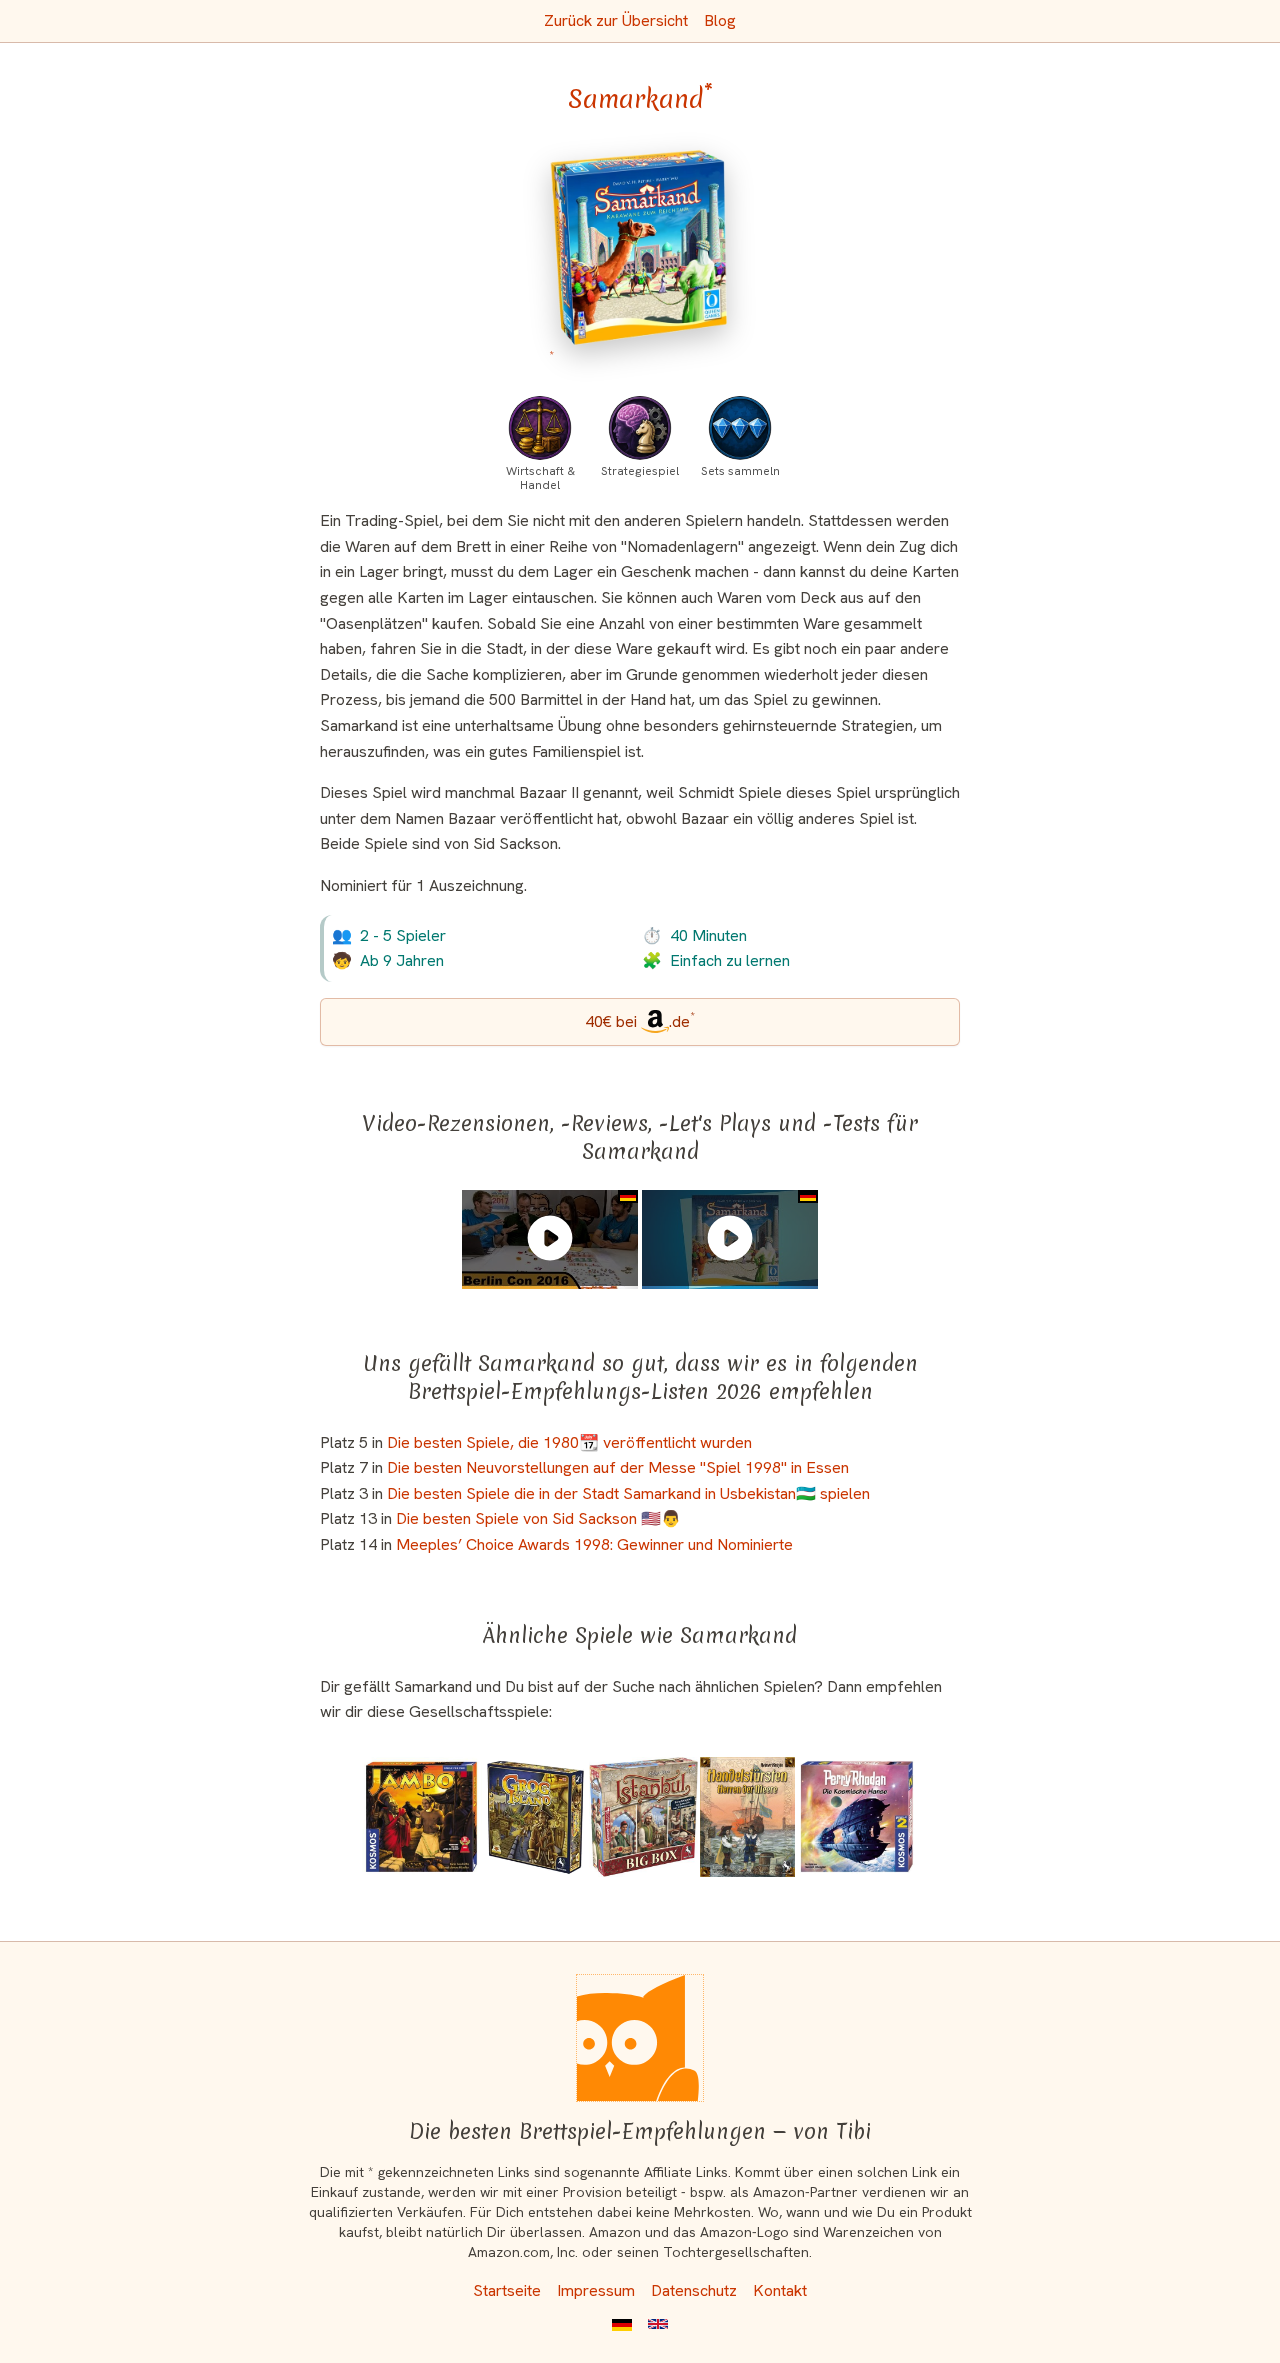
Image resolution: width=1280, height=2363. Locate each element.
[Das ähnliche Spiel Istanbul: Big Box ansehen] (643, 1817)
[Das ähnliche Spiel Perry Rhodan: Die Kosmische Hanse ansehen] (857, 1817)
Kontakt (780, 2290)
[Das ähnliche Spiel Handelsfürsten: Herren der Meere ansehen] (747, 1817)
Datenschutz (694, 2290)
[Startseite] (640, 2038)
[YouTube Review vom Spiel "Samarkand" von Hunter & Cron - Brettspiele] (550, 1238)
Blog (720, 20)
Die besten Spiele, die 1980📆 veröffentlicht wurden (569, 1442)
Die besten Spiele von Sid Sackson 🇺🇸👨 (538, 1518)
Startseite (507, 2290)
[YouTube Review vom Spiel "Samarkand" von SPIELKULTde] (730, 1238)
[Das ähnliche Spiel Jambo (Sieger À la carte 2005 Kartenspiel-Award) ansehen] (422, 1817)
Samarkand (640, 99)
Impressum (596, 2290)
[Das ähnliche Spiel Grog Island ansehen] (535, 1817)
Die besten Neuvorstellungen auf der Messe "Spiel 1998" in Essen (618, 1467)
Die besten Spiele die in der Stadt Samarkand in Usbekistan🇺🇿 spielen (628, 1493)
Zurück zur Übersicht (616, 20)
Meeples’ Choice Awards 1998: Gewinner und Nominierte (594, 1544)
